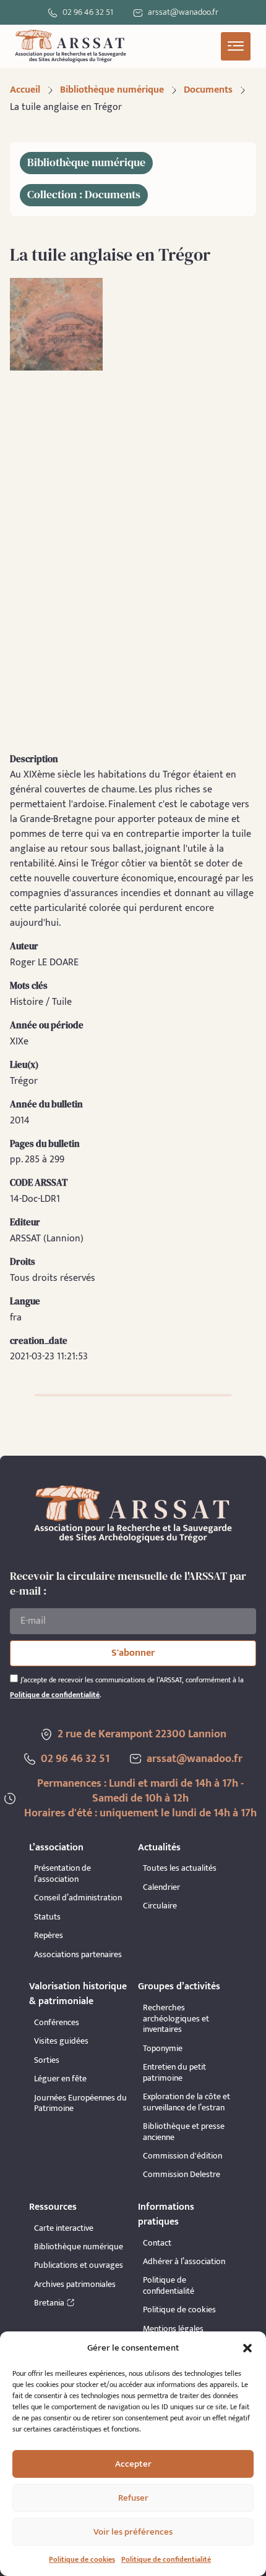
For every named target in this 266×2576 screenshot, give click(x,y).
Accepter (133, 2464)
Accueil (25, 90)
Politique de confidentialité (166, 2559)
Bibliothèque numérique (112, 90)
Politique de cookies (82, 2559)
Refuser (133, 2498)
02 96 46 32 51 (88, 12)
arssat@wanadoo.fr (195, 1759)
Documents (208, 90)
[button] (247, 2348)
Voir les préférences (133, 2532)
